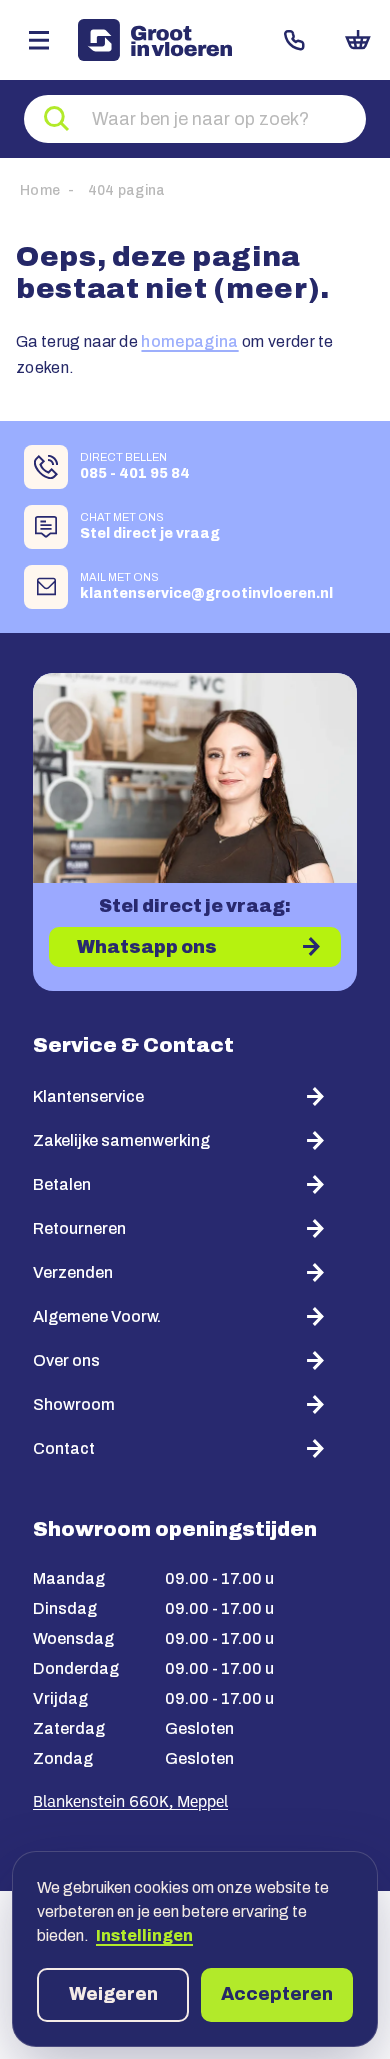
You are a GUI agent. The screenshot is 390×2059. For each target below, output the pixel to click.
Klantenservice (88, 1096)
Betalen (62, 1184)
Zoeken (57, 119)
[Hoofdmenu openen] (39, 40)
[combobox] (195, 119)
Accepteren (277, 1994)
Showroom (74, 1404)
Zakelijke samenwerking (121, 1140)
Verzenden (73, 1272)
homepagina (189, 341)
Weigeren (113, 1994)
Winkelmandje (358, 40)
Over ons (66, 1360)
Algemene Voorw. (97, 1316)
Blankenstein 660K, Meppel (130, 1803)
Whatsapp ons (147, 947)
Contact (294, 40)
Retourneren (79, 1228)
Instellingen (144, 1935)
